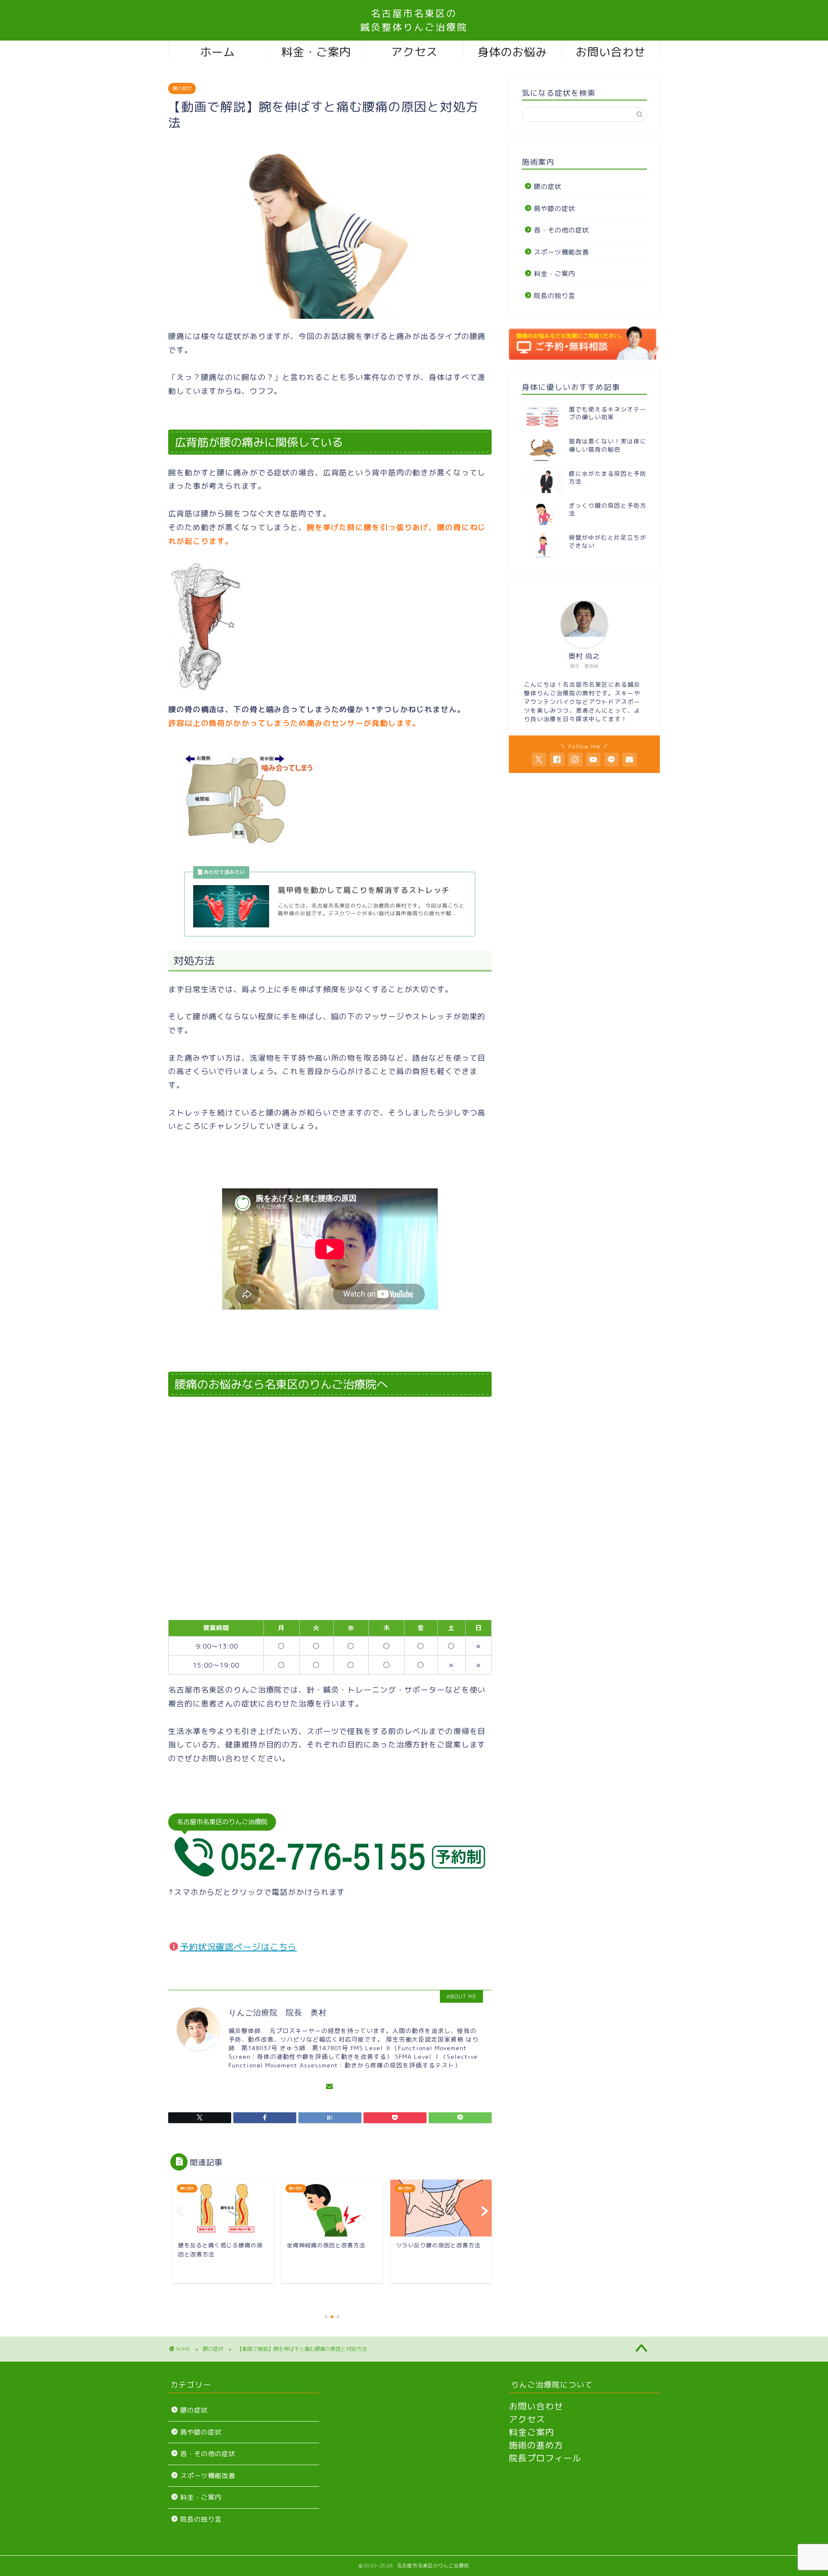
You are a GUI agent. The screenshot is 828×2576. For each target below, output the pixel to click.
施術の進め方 (536, 2445)
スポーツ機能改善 (561, 252)
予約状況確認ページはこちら (238, 1947)
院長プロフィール (545, 2458)
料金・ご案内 (316, 52)
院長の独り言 (555, 296)
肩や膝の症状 (555, 209)
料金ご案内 (532, 2432)
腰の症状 (182, 88)
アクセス (414, 52)
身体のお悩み (512, 52)
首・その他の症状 (561, 230)
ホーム (218, 52)
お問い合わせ (611, 52)
